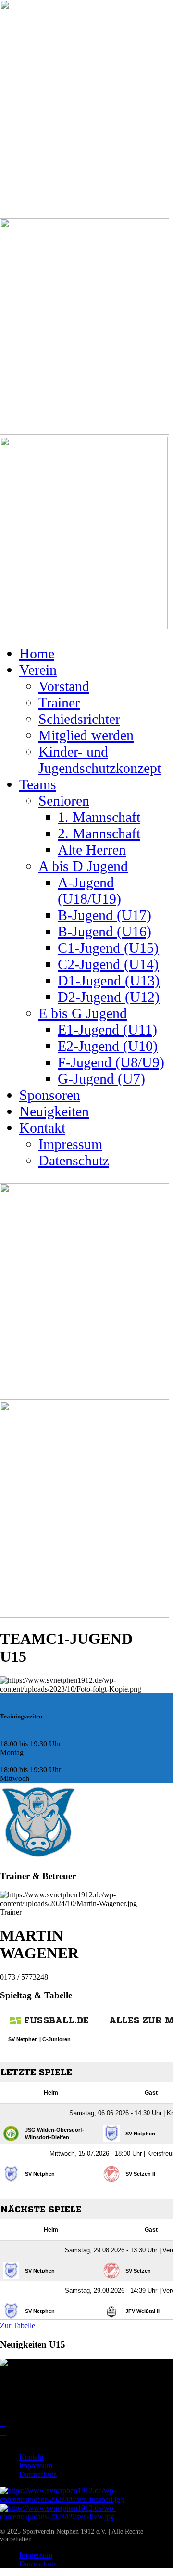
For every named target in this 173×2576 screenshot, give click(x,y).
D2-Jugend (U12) (109, 997)
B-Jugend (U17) (105, 915)
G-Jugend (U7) (101, 1079)
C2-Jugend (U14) (108, 964)
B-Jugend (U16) (105, 931)
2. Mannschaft (99, 833)
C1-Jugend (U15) (108, 948)
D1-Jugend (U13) (109, 980)
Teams (38, 784)
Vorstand (64, 686)
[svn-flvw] (86, 2517)
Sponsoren (50, 1095)
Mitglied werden (86, 735)
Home (37, 653)
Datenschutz (74, 1160)
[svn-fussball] (86, 2499)
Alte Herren (92, 850)
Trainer (59, 702)
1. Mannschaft (99, 817)
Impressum (70, 1144)
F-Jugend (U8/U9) (111, 1062)
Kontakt (42, 1128)
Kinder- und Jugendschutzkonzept (100, 760)
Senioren (64, 801)
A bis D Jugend (83, 866)
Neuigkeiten (54, 1111)
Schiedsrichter (79, 719)
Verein (38, 670)
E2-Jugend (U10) (108, 1046)
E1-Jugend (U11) (107, 1029)
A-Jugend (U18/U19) (89, 890)
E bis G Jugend (83, 1013)
